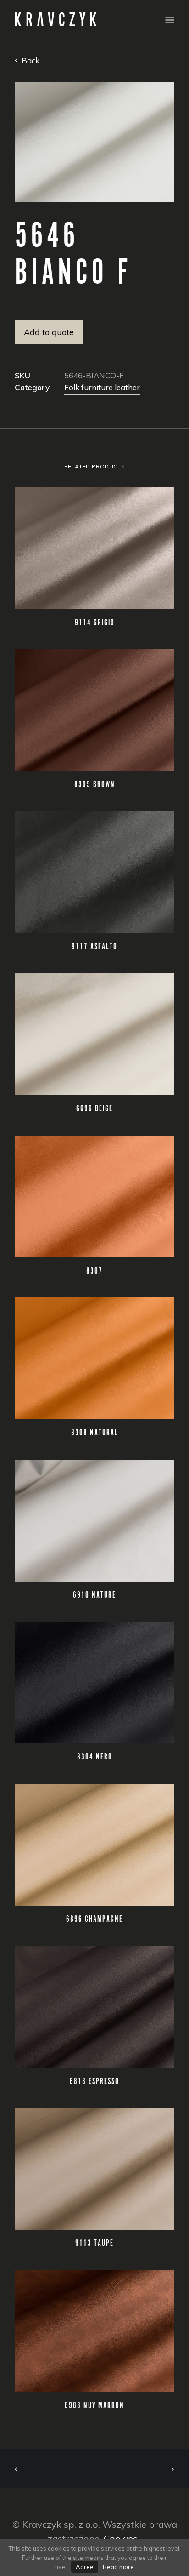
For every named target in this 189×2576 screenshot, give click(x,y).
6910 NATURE (94, 1595)
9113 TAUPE (94, 2244)
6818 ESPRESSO (94, 2082)
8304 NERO (95, 1757)
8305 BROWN (95, 785)
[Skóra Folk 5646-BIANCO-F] (94, 142)
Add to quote (49, 332)
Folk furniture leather (102, 387)
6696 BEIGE (94, 1109)
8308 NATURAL (95, 1433)
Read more (118, 2567)
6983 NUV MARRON (94, 2406)
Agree (85, 2567)
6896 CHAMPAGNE (94, 1919)
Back (30, 60)
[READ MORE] (94, 548)
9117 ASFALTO (94, 947)
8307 (94, 1271)
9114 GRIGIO (95, 623)
